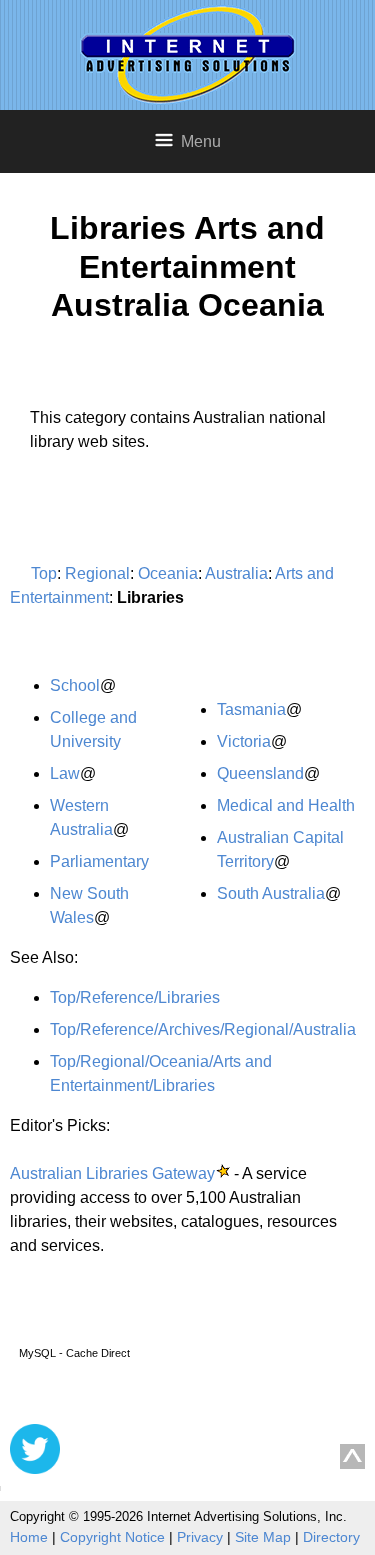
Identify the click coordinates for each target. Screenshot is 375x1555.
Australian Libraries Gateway (112, 1173)
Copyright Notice (112, 1537)
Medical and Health (286, 805)
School (75, 685)
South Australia (271, 893)
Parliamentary (99, 861)
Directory (331, 1537)
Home (29, 1537)
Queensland (260, 773)
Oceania (168, 573)
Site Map (263, 1537)
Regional (97, 573)
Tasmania (251, 709)
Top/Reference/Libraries (135, 997)
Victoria (244, 741)
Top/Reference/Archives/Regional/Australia (203, 1029)
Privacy (200, 1537)
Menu (201, 141)
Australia (236, 573)
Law (65, 773)
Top (44, 573)
